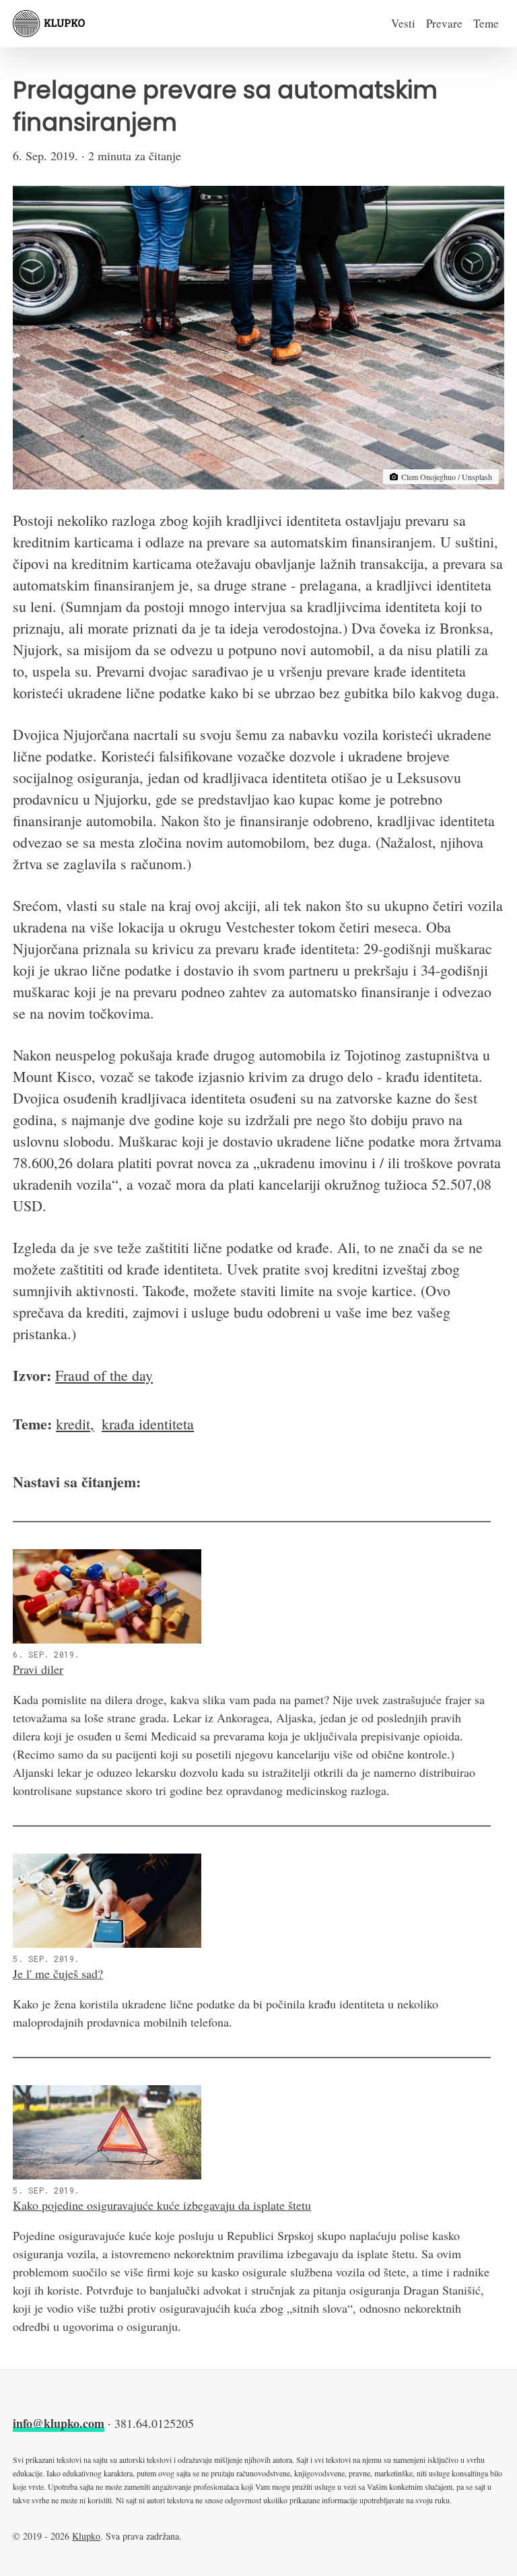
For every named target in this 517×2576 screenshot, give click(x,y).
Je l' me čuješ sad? (58, 1973)
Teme (486, 23)
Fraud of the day (104, 1375)
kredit (73, 1424)
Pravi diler (38, 1669)
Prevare (444, 23)
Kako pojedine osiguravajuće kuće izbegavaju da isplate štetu (162, 2205)
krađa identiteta (148, 1424)
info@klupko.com (59, 2423)
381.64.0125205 (154, 2423)
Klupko (86, 2536)
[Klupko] (49, 24)
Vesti (403, 23)
